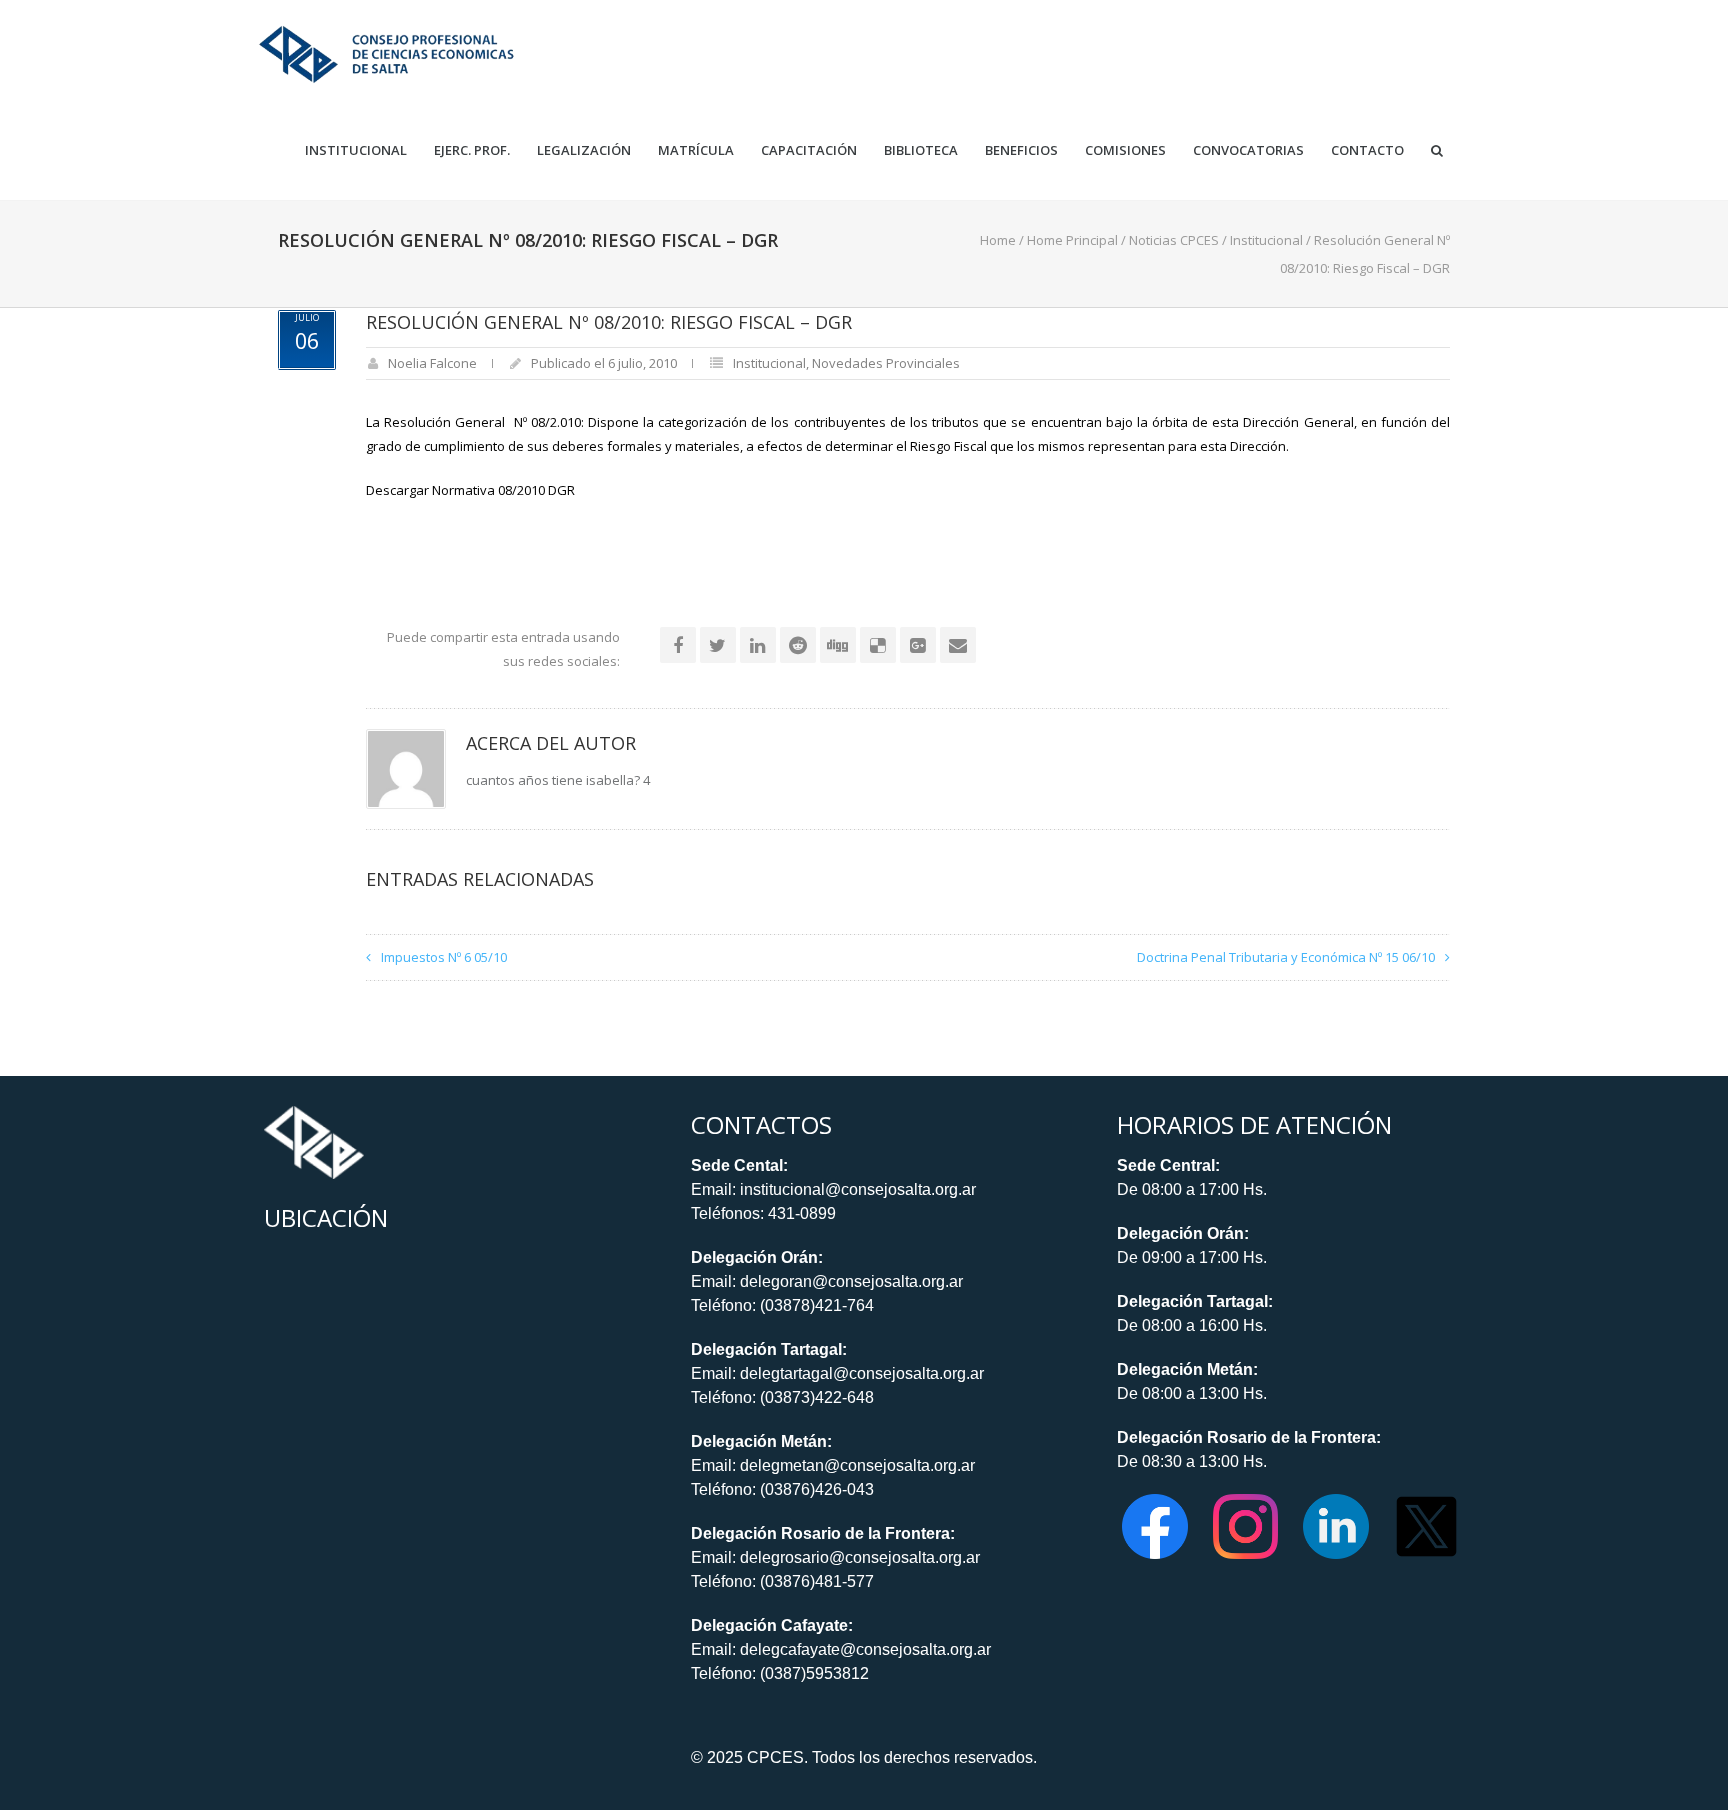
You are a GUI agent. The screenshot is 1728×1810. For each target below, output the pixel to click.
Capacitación (809, 150)
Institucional (356, 150)
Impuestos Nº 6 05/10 (444, 957)
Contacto (1367, 150)
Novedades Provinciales (886, 363)
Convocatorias (1248, 150)
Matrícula (696, 150)
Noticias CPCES (1174, 240)
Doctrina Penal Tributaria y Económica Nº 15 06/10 (1286, 957)
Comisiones (1125, 150)
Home (998, 240)
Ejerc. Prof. (472, 150)
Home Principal (1072, 240)
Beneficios (1021, 150)
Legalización (584, 150)
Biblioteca (921, 150)
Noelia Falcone (432, 363)
